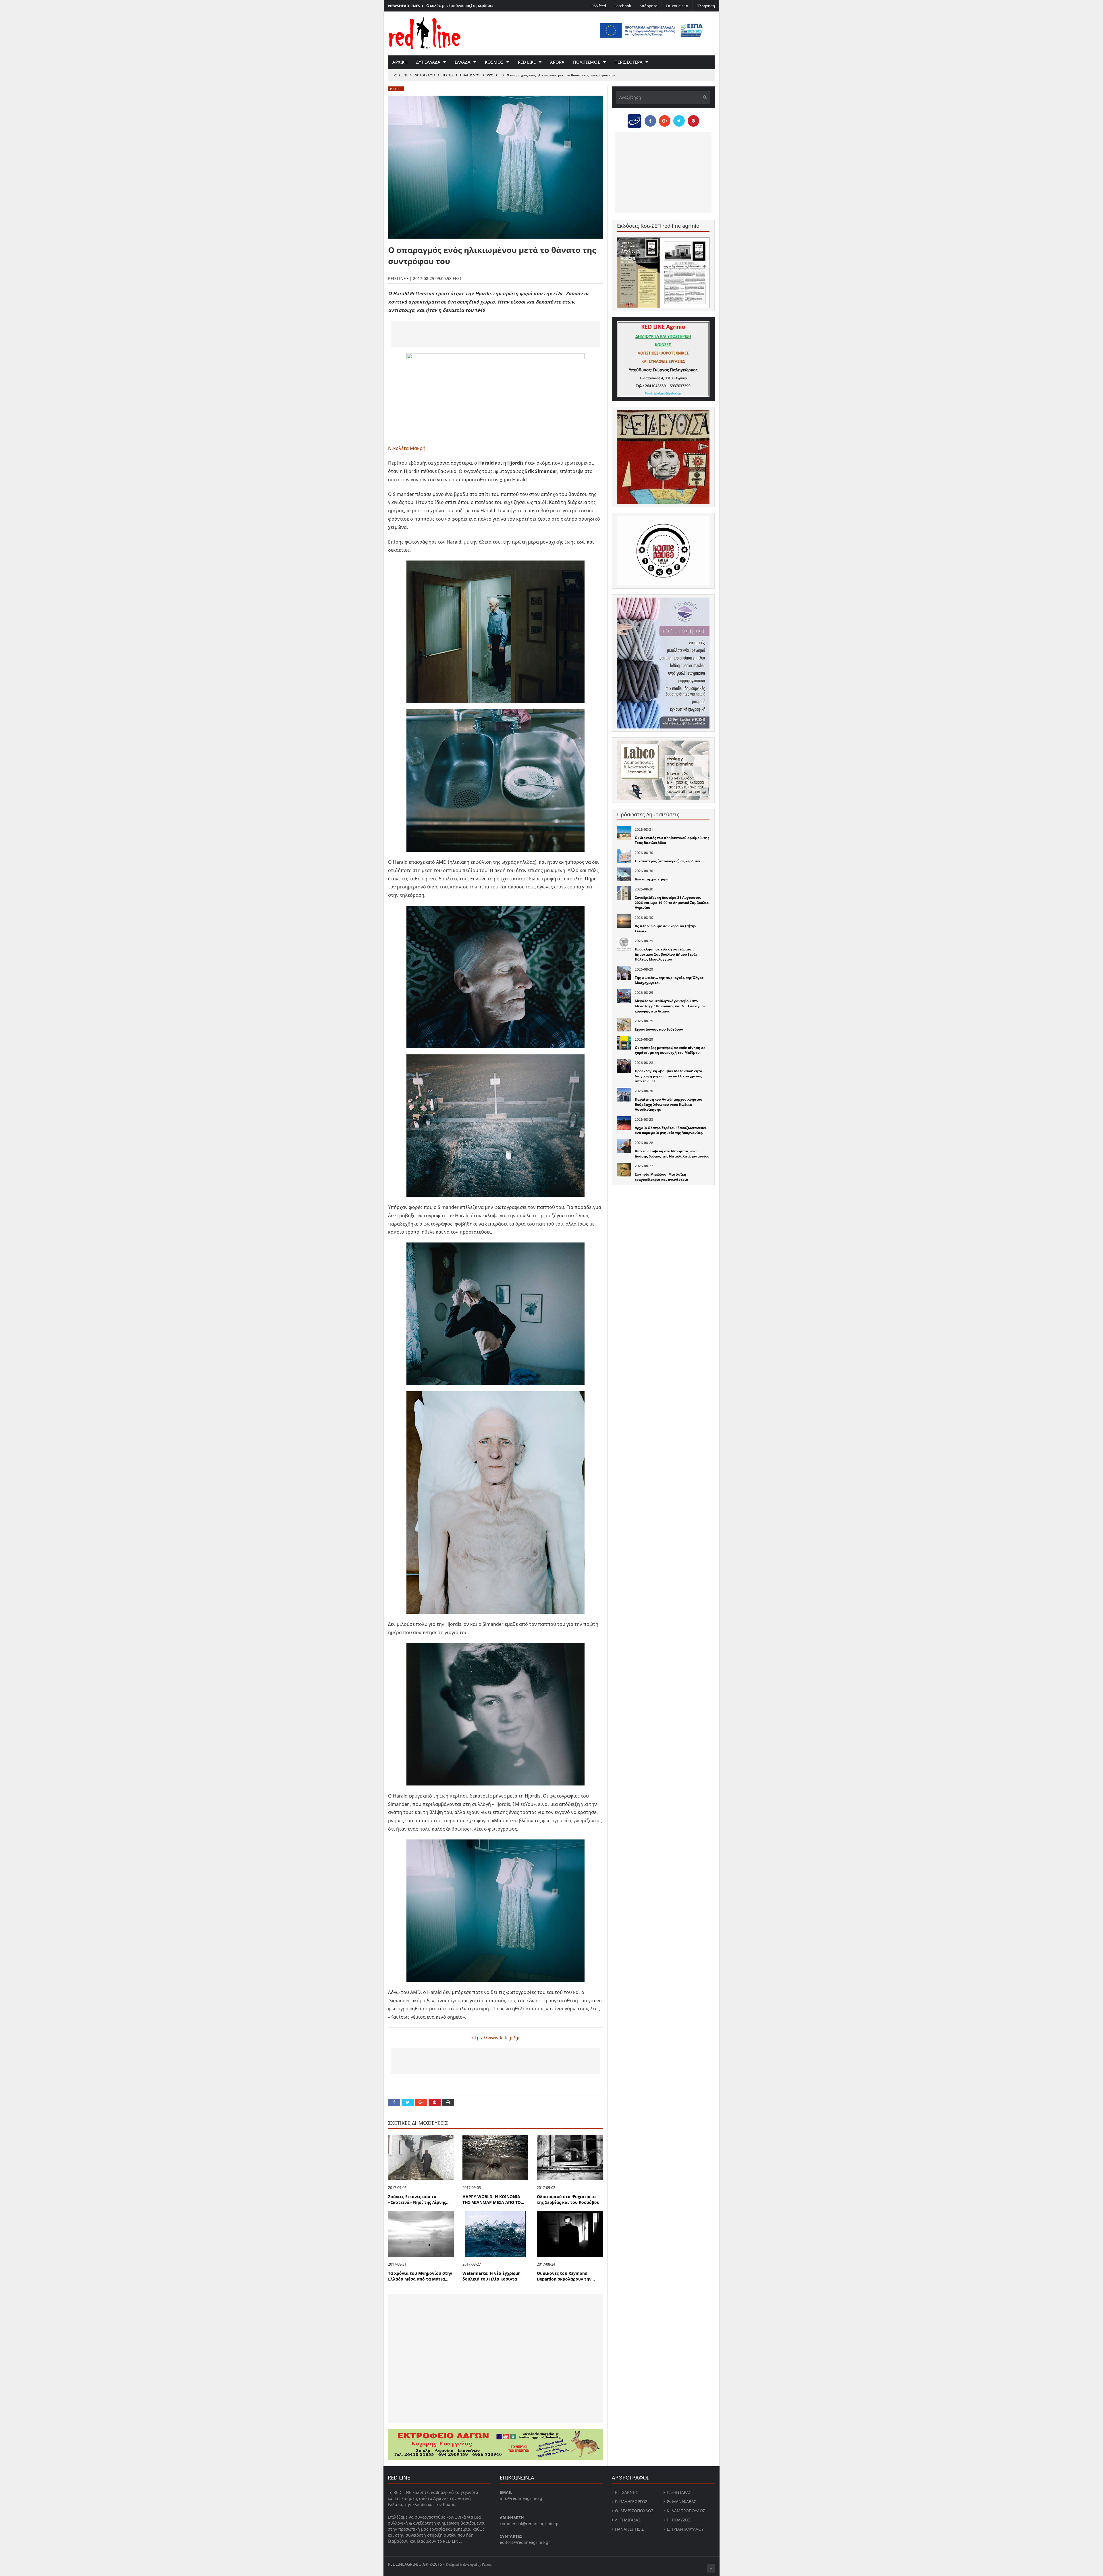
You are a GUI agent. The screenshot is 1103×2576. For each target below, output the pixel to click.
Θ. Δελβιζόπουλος (634, 2511)
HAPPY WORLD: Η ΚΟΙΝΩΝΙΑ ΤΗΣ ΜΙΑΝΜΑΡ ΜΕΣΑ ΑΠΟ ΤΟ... (493, 2200)
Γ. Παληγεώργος (631, 2501)
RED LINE (401, 75)
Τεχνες (448, 75)
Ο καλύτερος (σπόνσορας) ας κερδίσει (668, 861)
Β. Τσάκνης (626, 2492)
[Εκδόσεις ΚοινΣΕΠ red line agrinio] (663, 273)
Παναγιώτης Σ (629, 2529)
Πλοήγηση (706, 6)
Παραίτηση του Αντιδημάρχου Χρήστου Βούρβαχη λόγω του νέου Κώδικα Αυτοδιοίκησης (669, 1104)
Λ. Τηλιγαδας (628, 2520)
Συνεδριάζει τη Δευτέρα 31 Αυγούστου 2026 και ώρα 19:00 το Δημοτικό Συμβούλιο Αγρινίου (479, 8)
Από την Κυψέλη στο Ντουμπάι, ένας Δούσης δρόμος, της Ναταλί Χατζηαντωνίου (672, 1154)
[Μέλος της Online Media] (635, 119)
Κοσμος (494, 62)
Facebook (623, 6)
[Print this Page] (448, 2102)
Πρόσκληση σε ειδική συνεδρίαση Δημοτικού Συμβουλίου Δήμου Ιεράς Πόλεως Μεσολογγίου (666, 954)
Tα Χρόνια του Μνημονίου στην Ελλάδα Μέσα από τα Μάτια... (420, 2276)
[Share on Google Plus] (421, 2102)
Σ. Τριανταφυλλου (685, 2529)
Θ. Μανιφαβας (681, 2501)
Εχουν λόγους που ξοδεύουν (659, 1029)
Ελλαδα (463, 62)
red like (527, 62)
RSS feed (599, 6)
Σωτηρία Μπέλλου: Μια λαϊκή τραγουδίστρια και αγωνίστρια (662, 1177)
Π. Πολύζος (679, 2520)
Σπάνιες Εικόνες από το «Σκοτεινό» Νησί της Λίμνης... (419, 2200)
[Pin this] (435, 2102)
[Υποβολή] (703, 97)
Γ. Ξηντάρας (679, 2492)
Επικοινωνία (677, 6)
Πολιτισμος (587, 62)
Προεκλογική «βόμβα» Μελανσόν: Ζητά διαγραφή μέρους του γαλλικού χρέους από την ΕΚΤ (669, 1076)
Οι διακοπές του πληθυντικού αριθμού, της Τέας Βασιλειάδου (672, 840)
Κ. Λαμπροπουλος (686, 2511)
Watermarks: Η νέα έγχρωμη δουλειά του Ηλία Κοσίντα (491, 2276)
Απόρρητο (648, 6)
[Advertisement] (495, 334)
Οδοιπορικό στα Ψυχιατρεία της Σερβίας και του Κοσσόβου (568, 2200)
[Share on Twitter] (408, 2102)
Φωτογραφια (425, 75)
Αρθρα (557, 62)
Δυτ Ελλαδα (428, 62)
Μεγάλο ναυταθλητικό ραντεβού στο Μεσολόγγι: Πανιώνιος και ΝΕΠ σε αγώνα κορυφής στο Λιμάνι (671, 1006)
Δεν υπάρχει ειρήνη (652, 879)
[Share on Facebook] (394, 2102)
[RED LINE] (425, 33)
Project (493, 75)
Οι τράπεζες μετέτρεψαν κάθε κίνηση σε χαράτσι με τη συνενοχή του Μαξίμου (670, 1050)
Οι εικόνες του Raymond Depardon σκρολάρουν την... (566, 2276)
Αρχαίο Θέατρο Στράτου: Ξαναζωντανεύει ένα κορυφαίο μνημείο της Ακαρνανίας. (671, 1130)
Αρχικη (400, 62)
